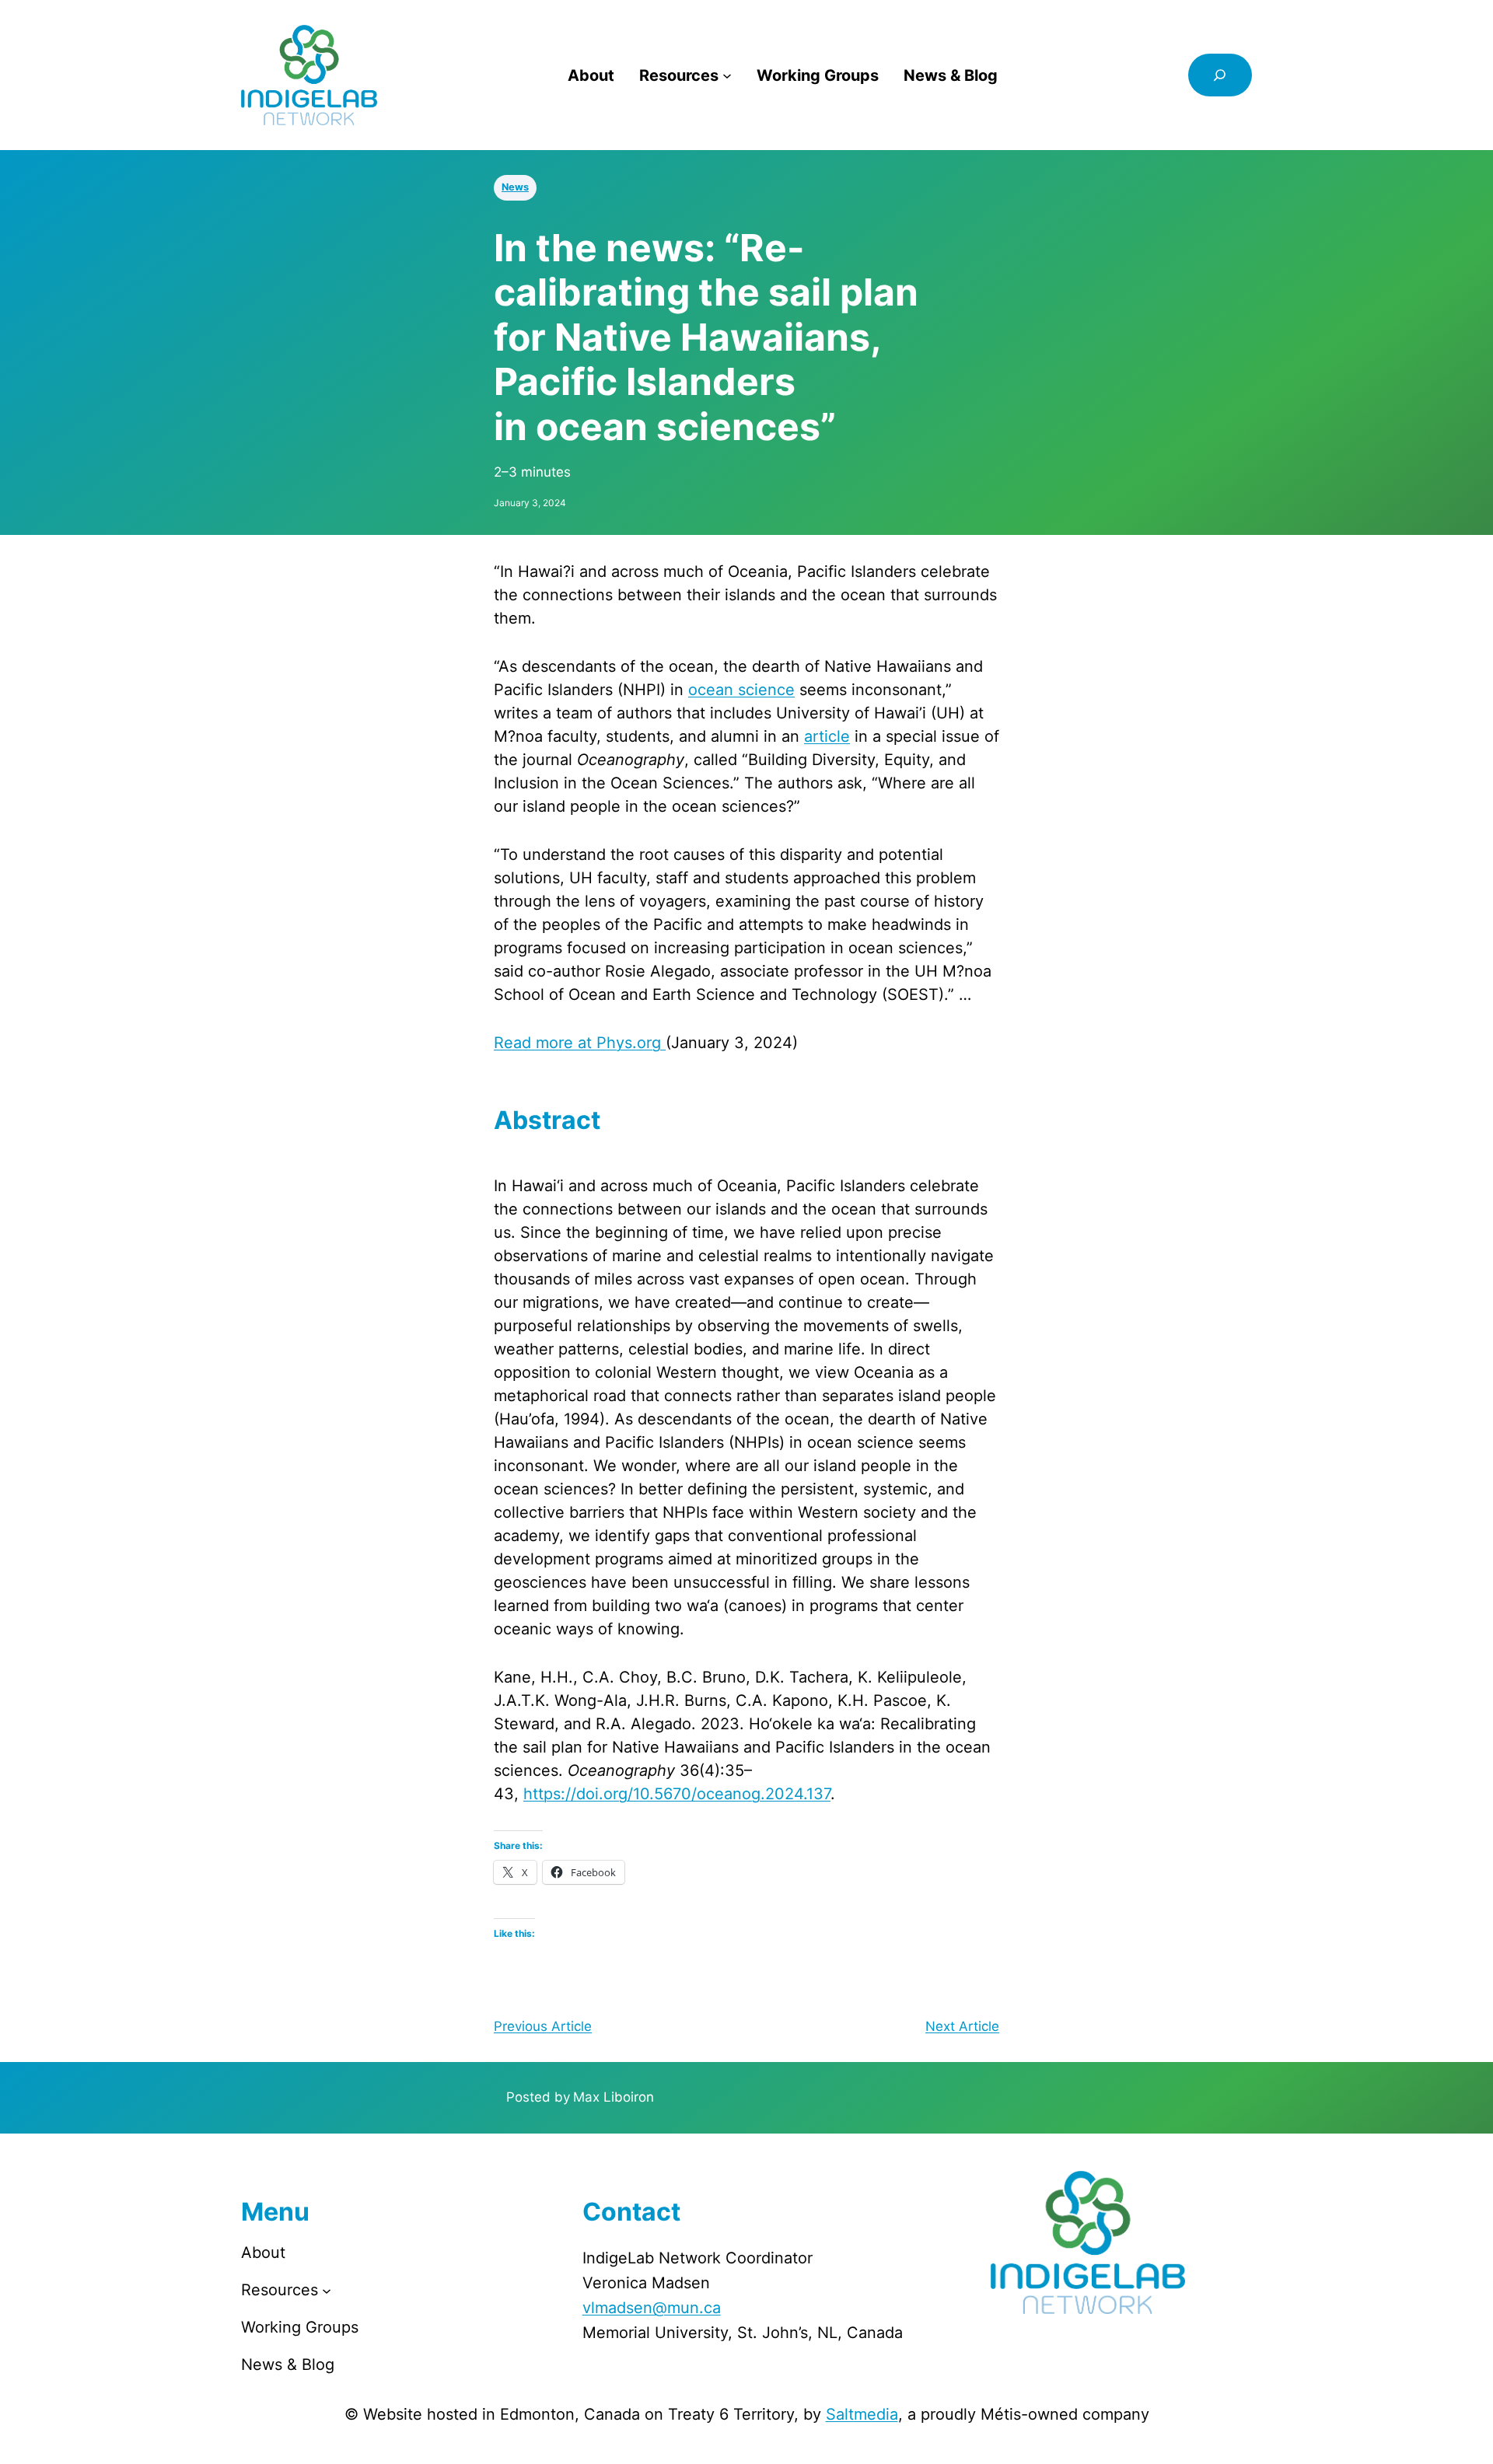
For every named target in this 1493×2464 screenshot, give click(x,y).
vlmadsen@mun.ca (652, 2308)
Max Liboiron (614, 2097)
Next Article (962, 2026)
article (827, 736)
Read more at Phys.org (580, 1043)
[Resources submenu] (727, 75)
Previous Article (543, 2026)
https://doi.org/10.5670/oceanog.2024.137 (677, 1794)
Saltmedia (862, 2414)
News (515, 187)
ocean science (741, 690)
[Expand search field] (1220, 75)
